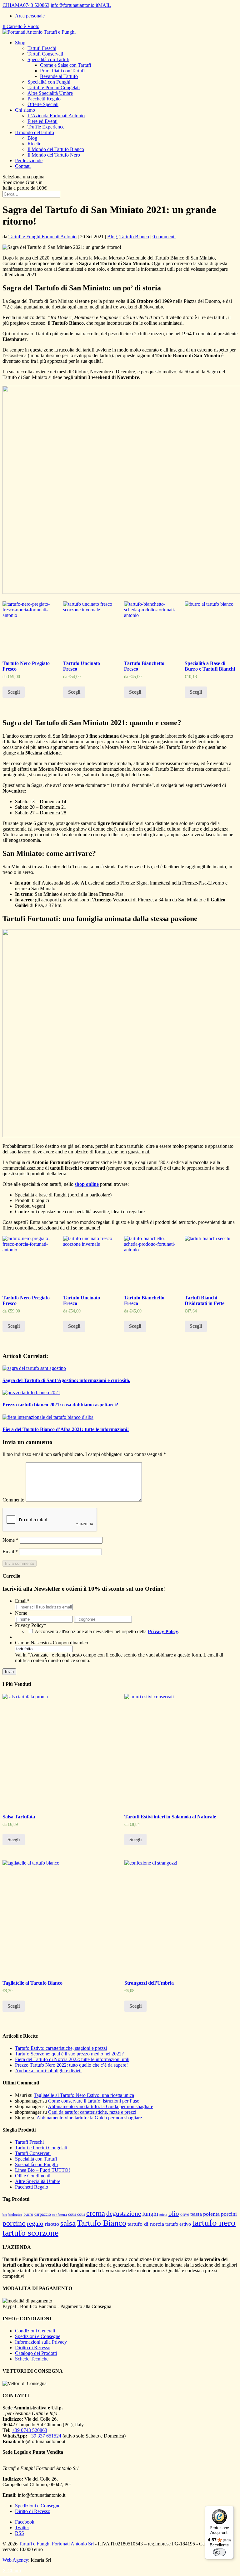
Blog (32, 138)
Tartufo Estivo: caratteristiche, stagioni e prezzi (61, 2048)
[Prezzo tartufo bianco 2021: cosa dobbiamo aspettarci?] (31, 1392)
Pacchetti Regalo (44, 99)
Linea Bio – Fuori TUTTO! (42, 2170)
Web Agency (15, 2560)
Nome (10, 1540)
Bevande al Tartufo (59, 76)
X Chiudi (12, 2571)
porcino (14, 2223)
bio (5, 2215)
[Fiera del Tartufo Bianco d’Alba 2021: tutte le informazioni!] (48, 1417)
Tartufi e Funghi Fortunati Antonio (42, 237)
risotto (52, 2224)
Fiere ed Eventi (42, 121)
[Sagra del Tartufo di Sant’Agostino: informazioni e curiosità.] (34, 1368)
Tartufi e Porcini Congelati (54, 87)
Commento (13, 1500)
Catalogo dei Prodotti (36, 2353)
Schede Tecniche (32, 2359)
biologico (15, 2215)
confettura (60, 2215)
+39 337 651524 (45, 2436)
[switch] (219, 2552)
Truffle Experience (46, 127)
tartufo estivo (178, 2224)
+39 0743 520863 (30, 2430)
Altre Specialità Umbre (50, 93)
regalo (35, 2224)
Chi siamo (25, 110)
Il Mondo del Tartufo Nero (54, 155)
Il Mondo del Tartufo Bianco (56, 149)
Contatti (23, 166)
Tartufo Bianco (134, 237)
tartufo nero (214, 2223)
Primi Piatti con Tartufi (62, 71)
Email (10, 1552)
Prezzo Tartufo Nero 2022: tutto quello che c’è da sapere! (71, 2065)
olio (174, 2214)
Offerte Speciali (43, 104)
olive (185, 2214)
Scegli (14, 692)
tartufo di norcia (146, 2224)
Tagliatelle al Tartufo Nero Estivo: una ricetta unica (84, 2095)
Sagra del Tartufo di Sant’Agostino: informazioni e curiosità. (66, 1380)
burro (28, 2214)
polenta (211, 2214)
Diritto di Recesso (33, 2348)
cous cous (77, 2214)
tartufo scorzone (30, 2233)
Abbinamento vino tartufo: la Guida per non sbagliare (100, 2106)
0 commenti (164, 237)
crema (96, 2213)
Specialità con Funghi (49, 82)
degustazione (124, 2214)
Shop (20, 43)
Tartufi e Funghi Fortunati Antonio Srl (56, 2544)
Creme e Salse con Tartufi (65, 65)
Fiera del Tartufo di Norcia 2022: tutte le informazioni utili (72, 2059)
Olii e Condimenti (33, 2176)
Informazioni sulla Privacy (41, 2342)
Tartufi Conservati (45, 54)
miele (163, 2215)
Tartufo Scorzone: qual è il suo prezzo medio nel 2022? (69, 2054)
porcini (229, 2214)
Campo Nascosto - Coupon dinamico (52, 1643)
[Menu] (230, 2510)
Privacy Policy (31, 1625)
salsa (68, 2223)
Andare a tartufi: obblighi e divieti (48, 2071)
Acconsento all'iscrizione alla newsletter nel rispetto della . (107, 1631)
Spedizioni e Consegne (38, 2336)
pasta (196, 2214)
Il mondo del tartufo (35, 132)
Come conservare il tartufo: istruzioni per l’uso (94, 2101)
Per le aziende (29, 160)
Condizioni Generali (35, 2331)
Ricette (34, 144)
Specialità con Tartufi (48, 59)
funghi (150, 2214)
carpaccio (43, 2214)
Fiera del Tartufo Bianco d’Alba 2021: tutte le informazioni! (66, 1429)
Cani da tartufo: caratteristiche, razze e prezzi (92, 2112)
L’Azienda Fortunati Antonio (56, 116)
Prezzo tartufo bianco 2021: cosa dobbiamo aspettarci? (60, 1405)
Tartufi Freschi (42, 48)
